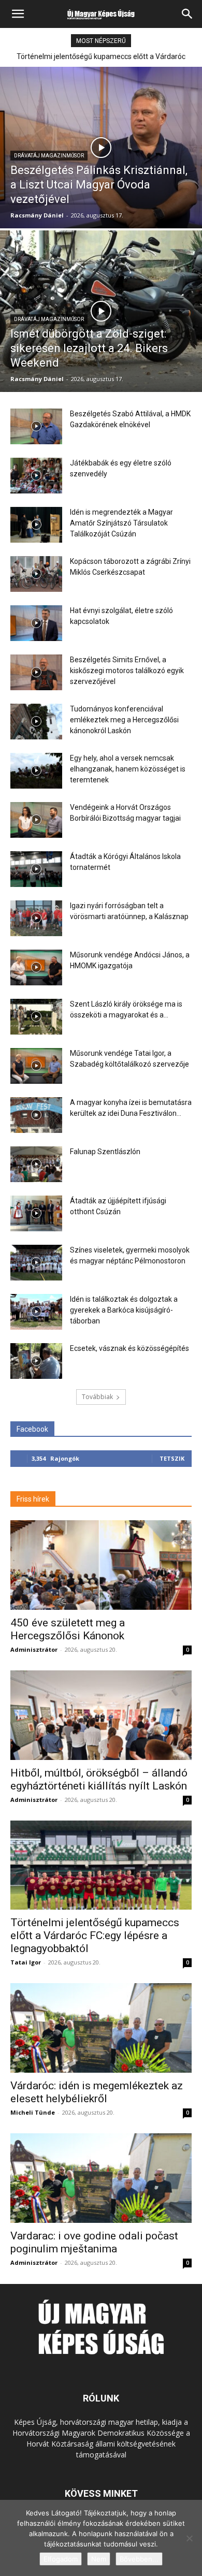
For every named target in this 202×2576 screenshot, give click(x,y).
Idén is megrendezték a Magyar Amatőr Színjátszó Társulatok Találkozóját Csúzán (121, 523)
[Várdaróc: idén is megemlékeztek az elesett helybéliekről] (101, 2028)
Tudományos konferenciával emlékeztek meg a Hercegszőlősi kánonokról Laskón (124, 720)
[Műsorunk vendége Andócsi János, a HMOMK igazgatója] (36, 967)
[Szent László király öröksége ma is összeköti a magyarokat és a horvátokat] (36, 1017)
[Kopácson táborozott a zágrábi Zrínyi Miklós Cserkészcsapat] (36, 574)
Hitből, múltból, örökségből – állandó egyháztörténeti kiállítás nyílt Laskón (99, 1779)
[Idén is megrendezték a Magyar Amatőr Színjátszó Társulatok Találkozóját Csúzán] (36, 525)
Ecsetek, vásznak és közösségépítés (129, 1348)
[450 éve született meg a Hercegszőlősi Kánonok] (101, 1565)
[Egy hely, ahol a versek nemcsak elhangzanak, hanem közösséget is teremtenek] (36, 771)
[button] (18, 14)
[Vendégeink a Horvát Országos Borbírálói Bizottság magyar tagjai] (36, 820)
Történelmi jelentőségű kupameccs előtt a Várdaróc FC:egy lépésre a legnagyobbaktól (95, 1935)
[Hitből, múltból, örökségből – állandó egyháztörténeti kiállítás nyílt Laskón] (101, 1715)
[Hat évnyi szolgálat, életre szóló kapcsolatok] (36, 623)
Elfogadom (61, 2559)
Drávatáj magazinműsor (49, 156)
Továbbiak (97, 1397)
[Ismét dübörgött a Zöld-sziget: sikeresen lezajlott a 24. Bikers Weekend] (101, 311)
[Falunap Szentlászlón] (36, 1164)
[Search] (187, 14)
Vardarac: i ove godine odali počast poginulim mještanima (94, 2242)
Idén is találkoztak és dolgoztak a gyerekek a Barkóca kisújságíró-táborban (124, 1310)
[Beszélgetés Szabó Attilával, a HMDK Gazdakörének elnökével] (36, 426)
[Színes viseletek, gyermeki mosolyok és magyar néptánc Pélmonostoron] (36, 1263)
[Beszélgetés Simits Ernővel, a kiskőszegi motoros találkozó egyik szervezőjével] (36, 672)
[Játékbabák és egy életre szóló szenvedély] (36, 476)
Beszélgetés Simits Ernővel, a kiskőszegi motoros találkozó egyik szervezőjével (127, 671)
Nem (99, 2559)
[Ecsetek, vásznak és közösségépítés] (36, 1361)
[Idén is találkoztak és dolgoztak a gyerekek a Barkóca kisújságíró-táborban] (36, 1312)
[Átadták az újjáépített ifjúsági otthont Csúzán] (36, 1213)
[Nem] (189, 2538)
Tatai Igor (26, 1962)
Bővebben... (139, 2559)
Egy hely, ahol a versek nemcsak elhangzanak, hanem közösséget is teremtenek (128, 769)
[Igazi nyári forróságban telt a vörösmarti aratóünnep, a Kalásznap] (36, 918)
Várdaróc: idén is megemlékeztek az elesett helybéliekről (97, 2092)
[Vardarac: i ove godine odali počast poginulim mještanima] (101, 2178)
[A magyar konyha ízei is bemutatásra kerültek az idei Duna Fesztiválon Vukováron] (36, 1115)
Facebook (32, 1429)
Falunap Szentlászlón (105, 1152)
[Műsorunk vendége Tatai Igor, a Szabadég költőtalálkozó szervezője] (36, 1066)
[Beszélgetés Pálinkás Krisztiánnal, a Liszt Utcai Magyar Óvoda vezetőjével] (101, 148)
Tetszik (172, 1458)
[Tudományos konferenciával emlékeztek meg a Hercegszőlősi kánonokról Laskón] (36, 722)
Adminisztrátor (34, 1649)
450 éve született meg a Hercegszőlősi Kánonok (68, 1629)
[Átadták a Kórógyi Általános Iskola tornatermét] (36, 869)
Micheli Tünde (33, 2112)
